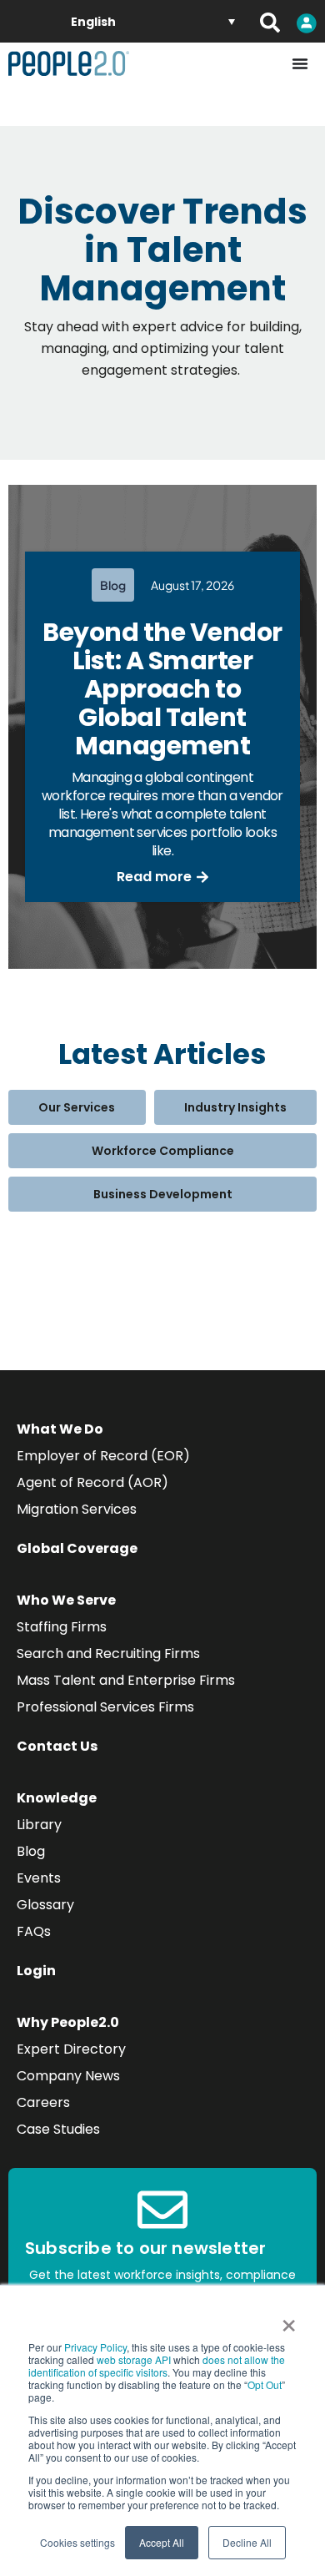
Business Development (163, 1194)
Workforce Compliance (163, 1151)
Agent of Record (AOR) (92, 1482)
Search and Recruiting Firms (108, 1653)
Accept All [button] (162, 2542)
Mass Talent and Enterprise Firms (126, 1680)
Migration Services (77, 1509)
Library (39, 1825)
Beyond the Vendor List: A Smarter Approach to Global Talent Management (162, 689)
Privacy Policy (95, 2347)
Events (39, 1878)
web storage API (135, 2359)
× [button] (289, 2320)
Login (36, 1971)
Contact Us (57, 1746)
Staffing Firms (62, 1627)
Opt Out (265, 2384)
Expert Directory (71, 2049)
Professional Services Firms (105, 1707)
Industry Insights (235, 1107)
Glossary (45, 1905)
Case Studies (58, 2129)
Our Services (77, 1107)
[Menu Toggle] (300, 63)
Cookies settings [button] (77, 2542)
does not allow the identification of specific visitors (157, 2366)
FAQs (34, 1931)
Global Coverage (77, 1548)
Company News (68, 2076)
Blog (31, 1851)
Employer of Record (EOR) (103, 1456)
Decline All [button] (247, 2542)
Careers (43, 2102)
